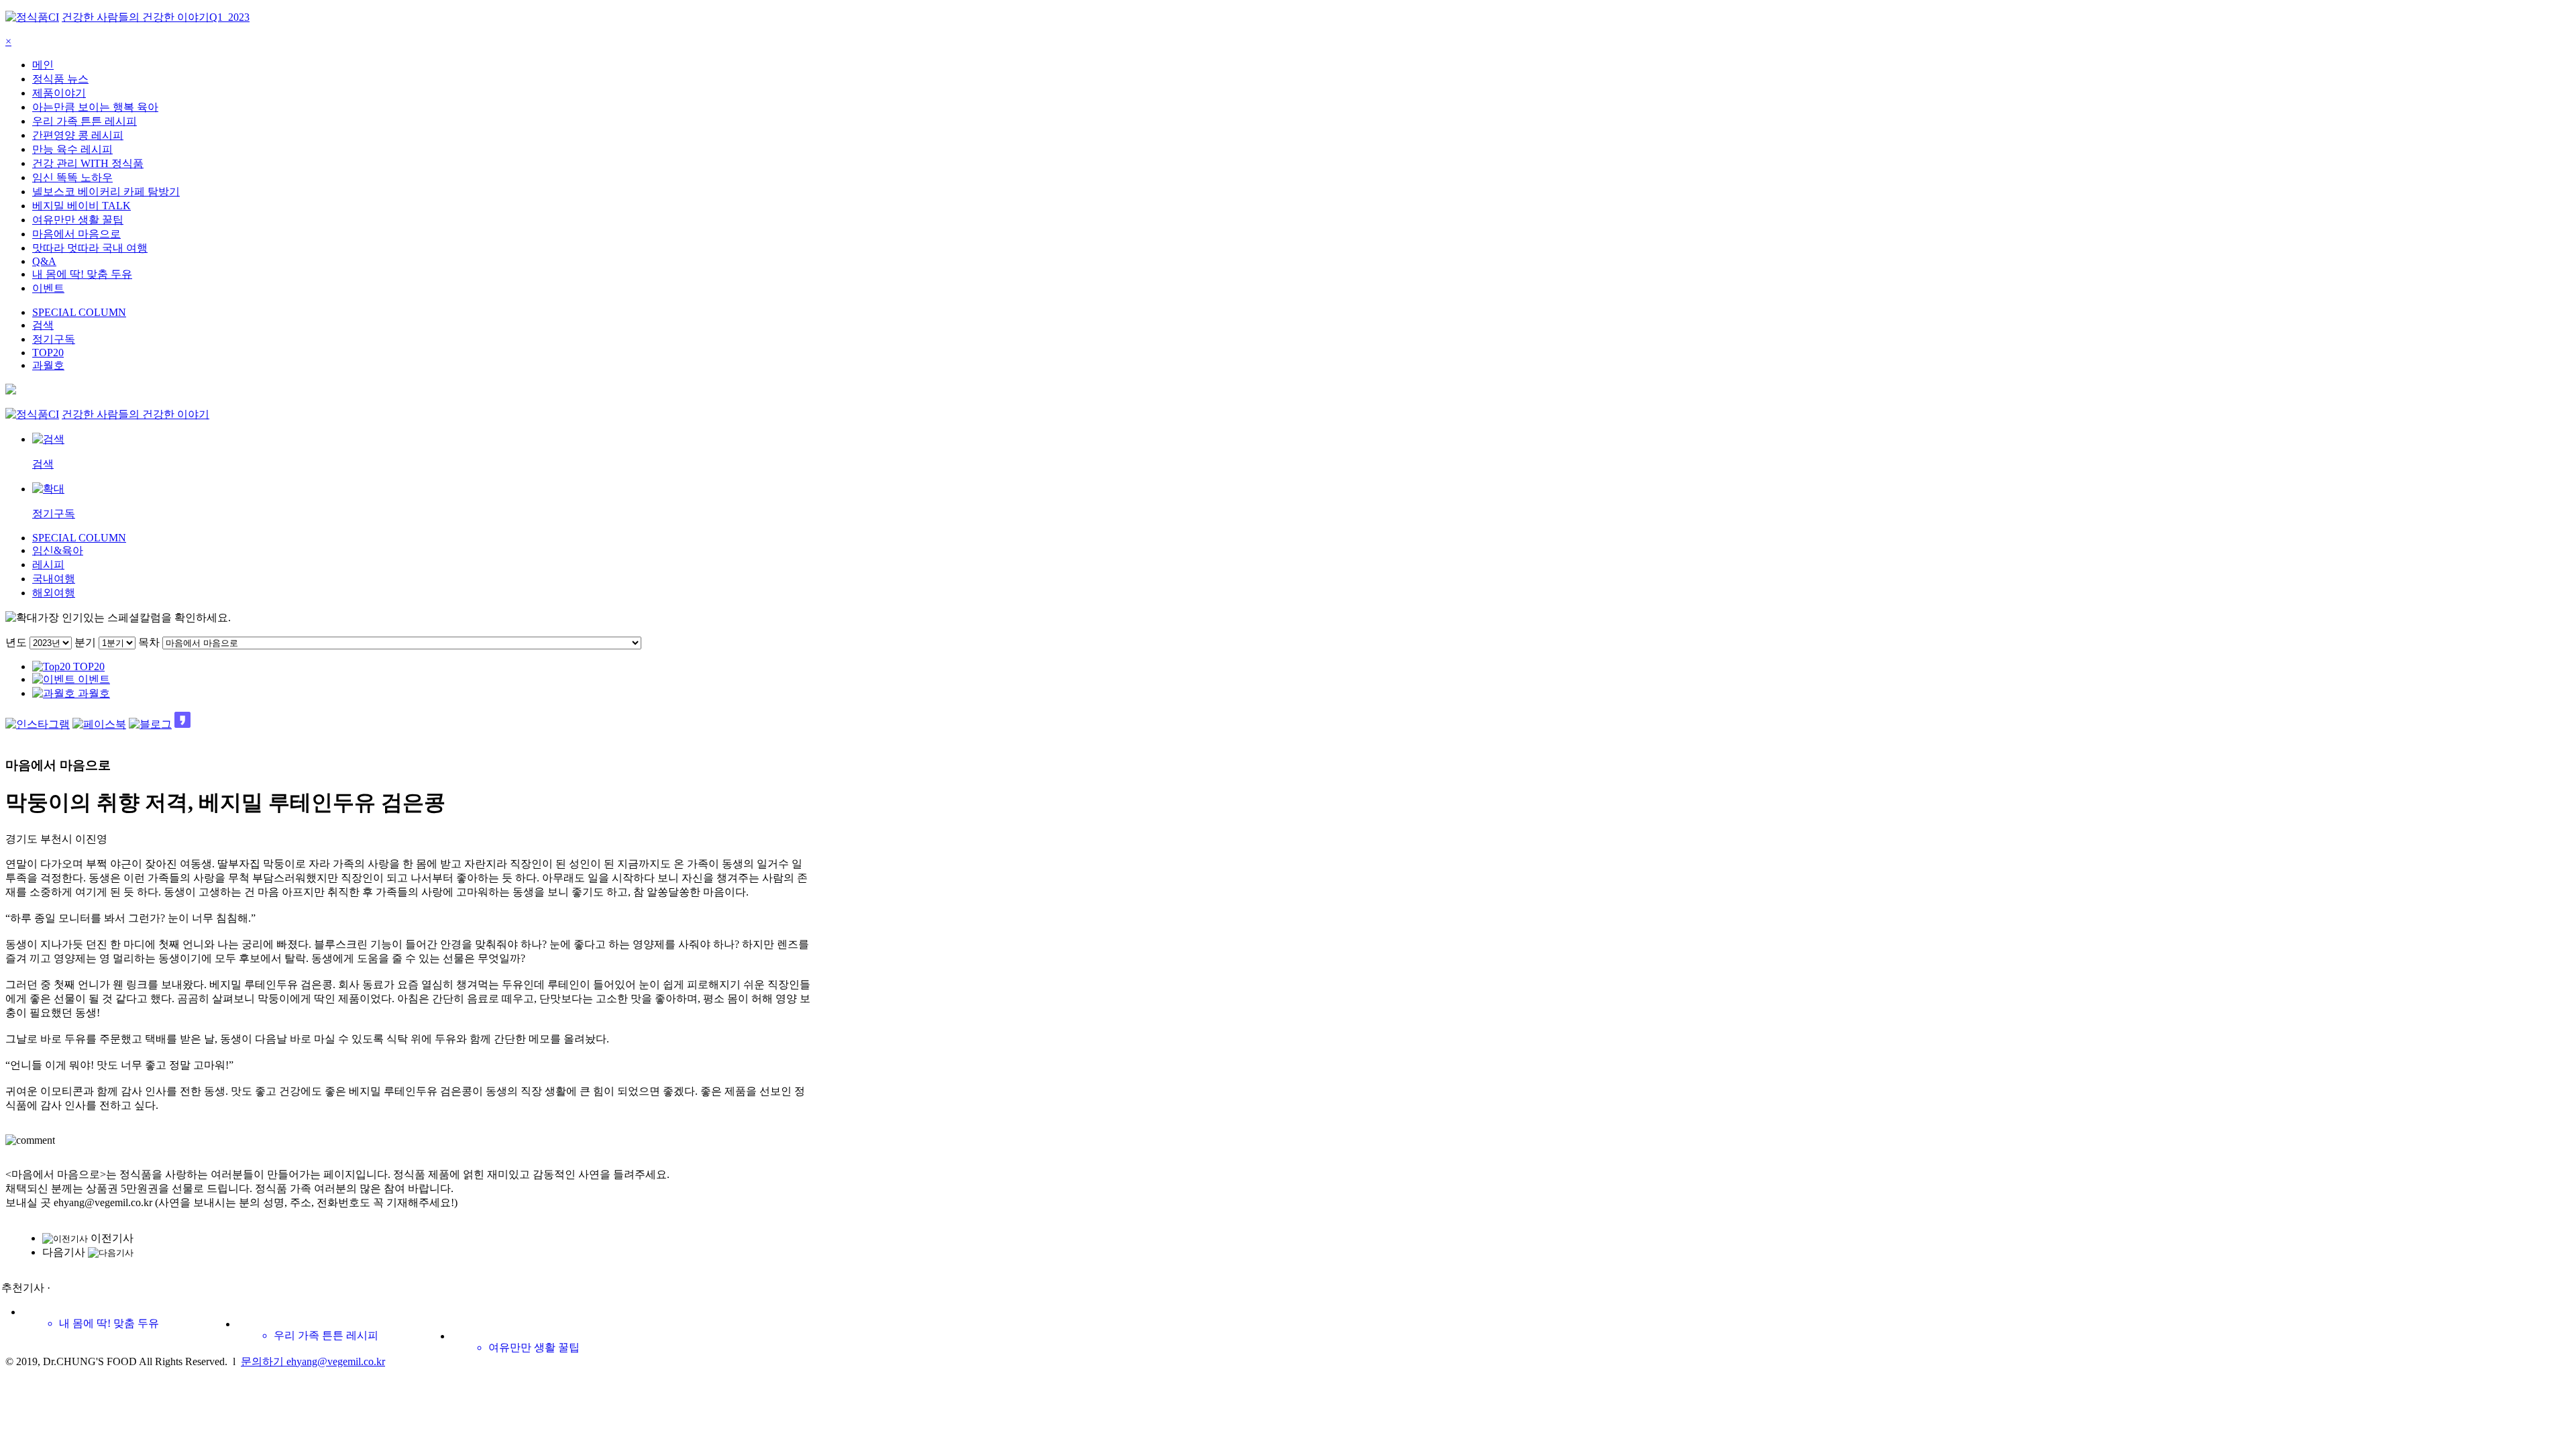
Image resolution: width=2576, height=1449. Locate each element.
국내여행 (54, 579)
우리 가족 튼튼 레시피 (85, 121)
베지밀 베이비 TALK (82, 206)
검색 (43, 325)
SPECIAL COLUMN (79, 312)
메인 (43, 65)
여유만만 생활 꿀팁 (78, 220)
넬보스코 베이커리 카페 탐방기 (106, 192)
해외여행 (54, 593)
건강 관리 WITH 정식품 (88, 163)
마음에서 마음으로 (76, 234)
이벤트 (48, 288)
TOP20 (48, 353)
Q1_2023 (229, 17)
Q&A (44, 261)
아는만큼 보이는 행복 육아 (95, 107)
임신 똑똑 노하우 (72, 177)
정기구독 (54, 339)
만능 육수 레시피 (72, 149)
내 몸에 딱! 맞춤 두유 (82, 274)
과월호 (48, 365)
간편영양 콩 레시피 (78, 135)
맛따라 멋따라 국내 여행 (90, 248)
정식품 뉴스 (60, 79)
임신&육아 (58, 550)
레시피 (48, 565)
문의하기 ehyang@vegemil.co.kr (313, 1361)
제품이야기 (59, 93)
